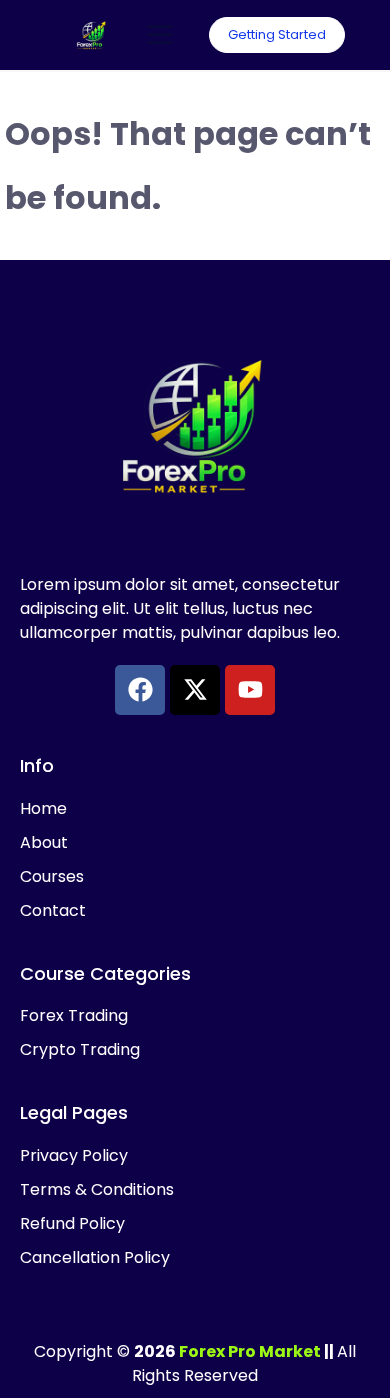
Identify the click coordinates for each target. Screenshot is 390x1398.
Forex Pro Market (250, 1351)
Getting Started (277, 34)
